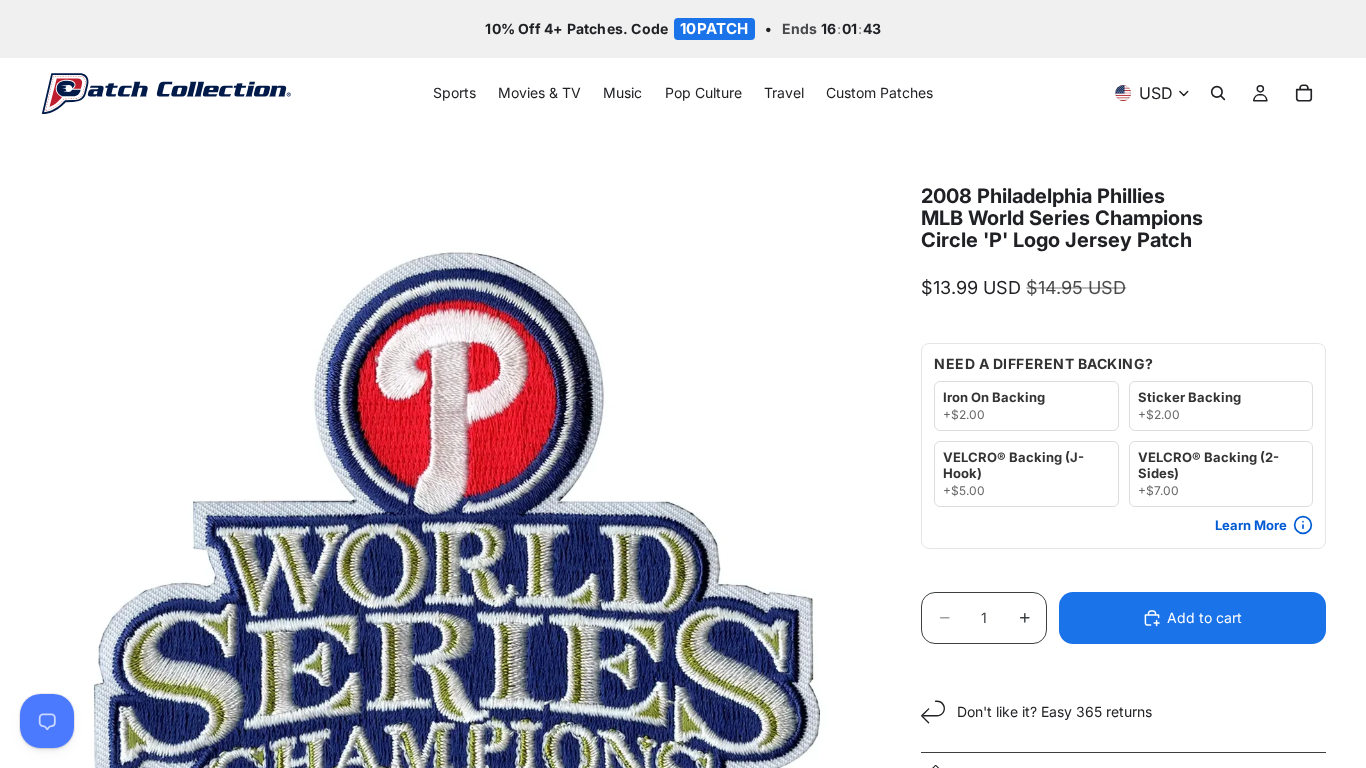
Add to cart (1204, 617)
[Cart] (1304, 94)
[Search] (1218, 94)
